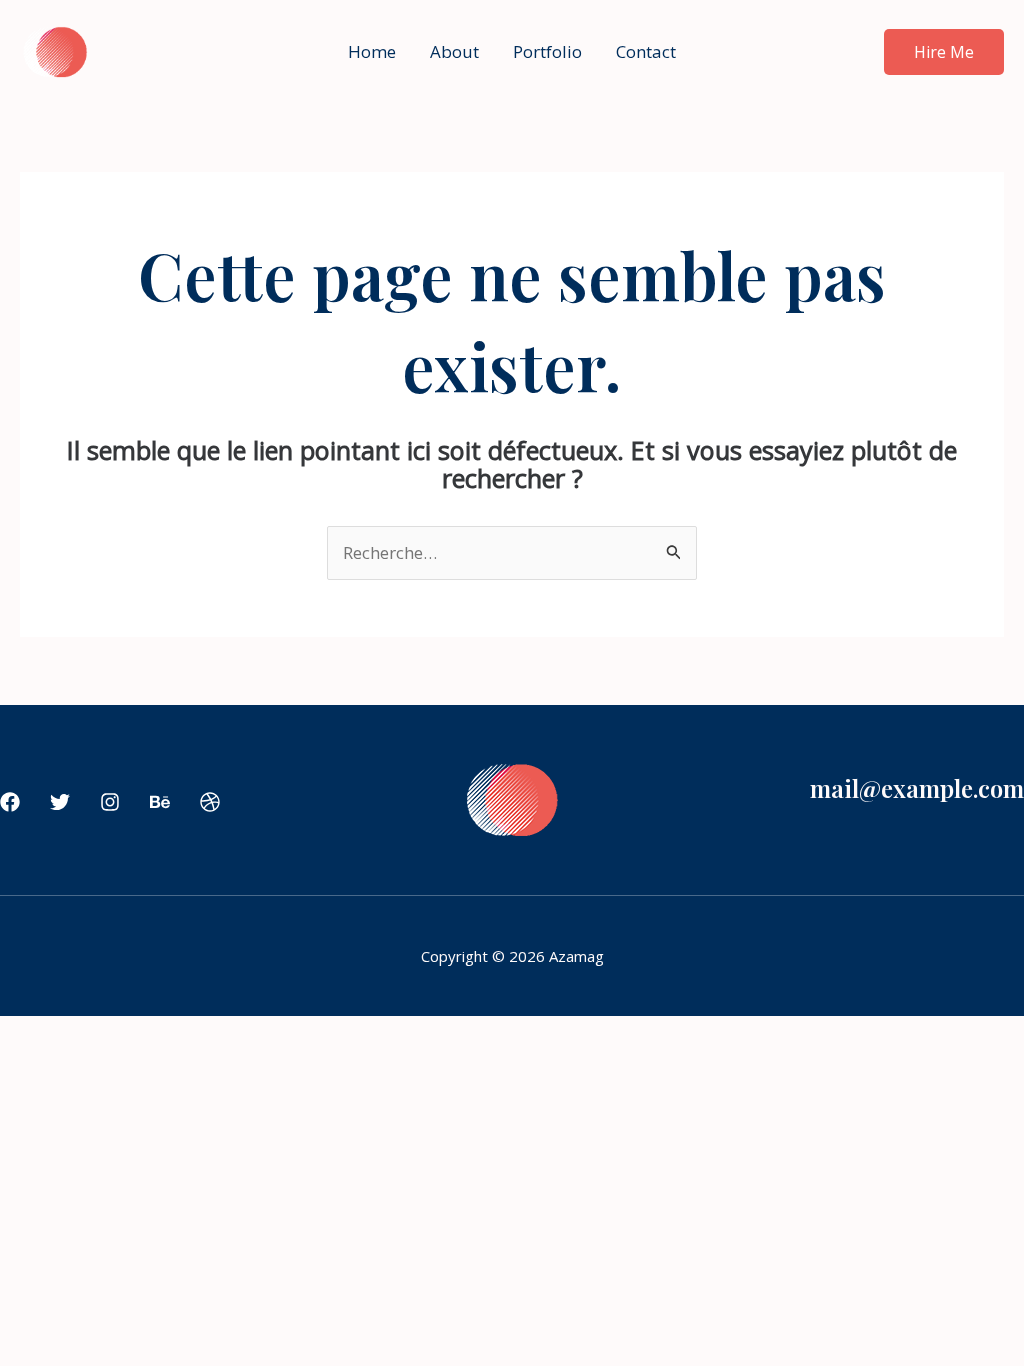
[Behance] (160, 802)
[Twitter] (60, 802)
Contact (646, 51)
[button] (944, 52)
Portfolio (547, 51)
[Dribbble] (210, 802)
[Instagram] (110, 802)
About (454, 51)
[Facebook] (10, 802)
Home (372, 51)
